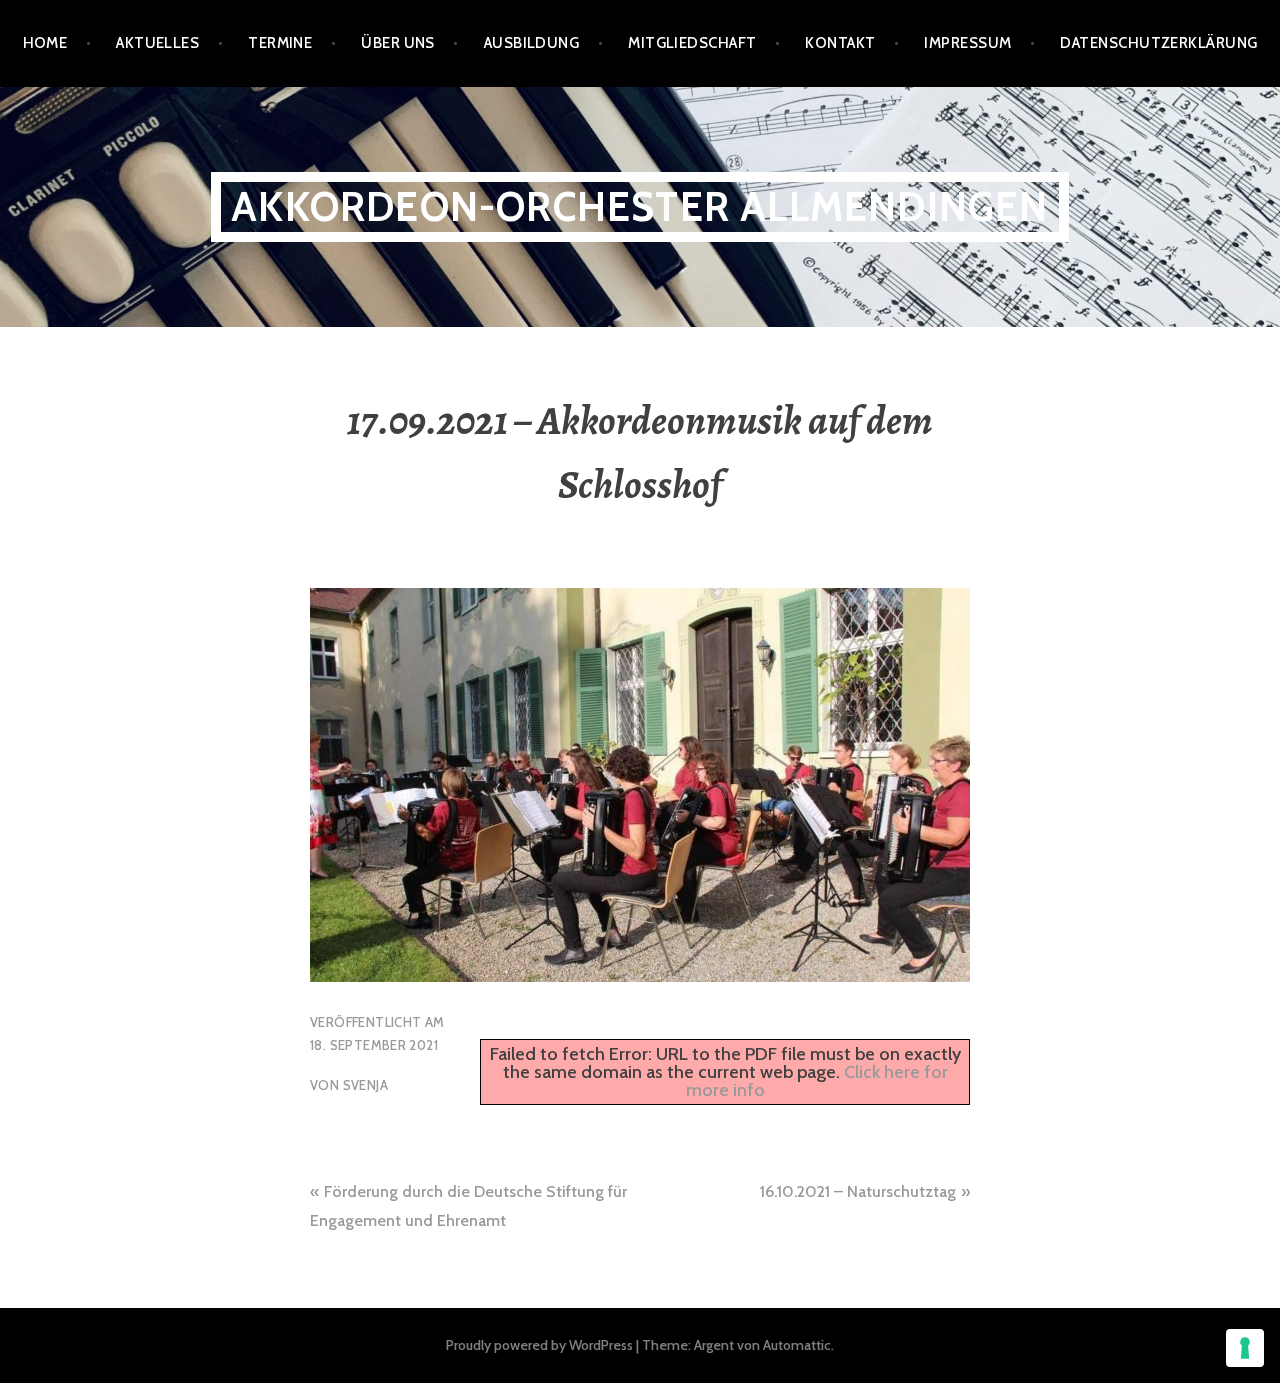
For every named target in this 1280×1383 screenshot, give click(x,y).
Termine (280, 43)
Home (45, 43)
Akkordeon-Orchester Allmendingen (639, 206)
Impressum (967, 43)
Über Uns (398, 43)
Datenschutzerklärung (1158, 43)
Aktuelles (157, 43)
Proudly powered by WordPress (539, 1345)
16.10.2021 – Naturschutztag (858, 1191)
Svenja (365, 1085)
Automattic (797, 1345)
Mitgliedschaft (692, 43)
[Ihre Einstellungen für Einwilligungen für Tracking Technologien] (1245, 1348)
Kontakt (840, 43)
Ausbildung (532, 43)
